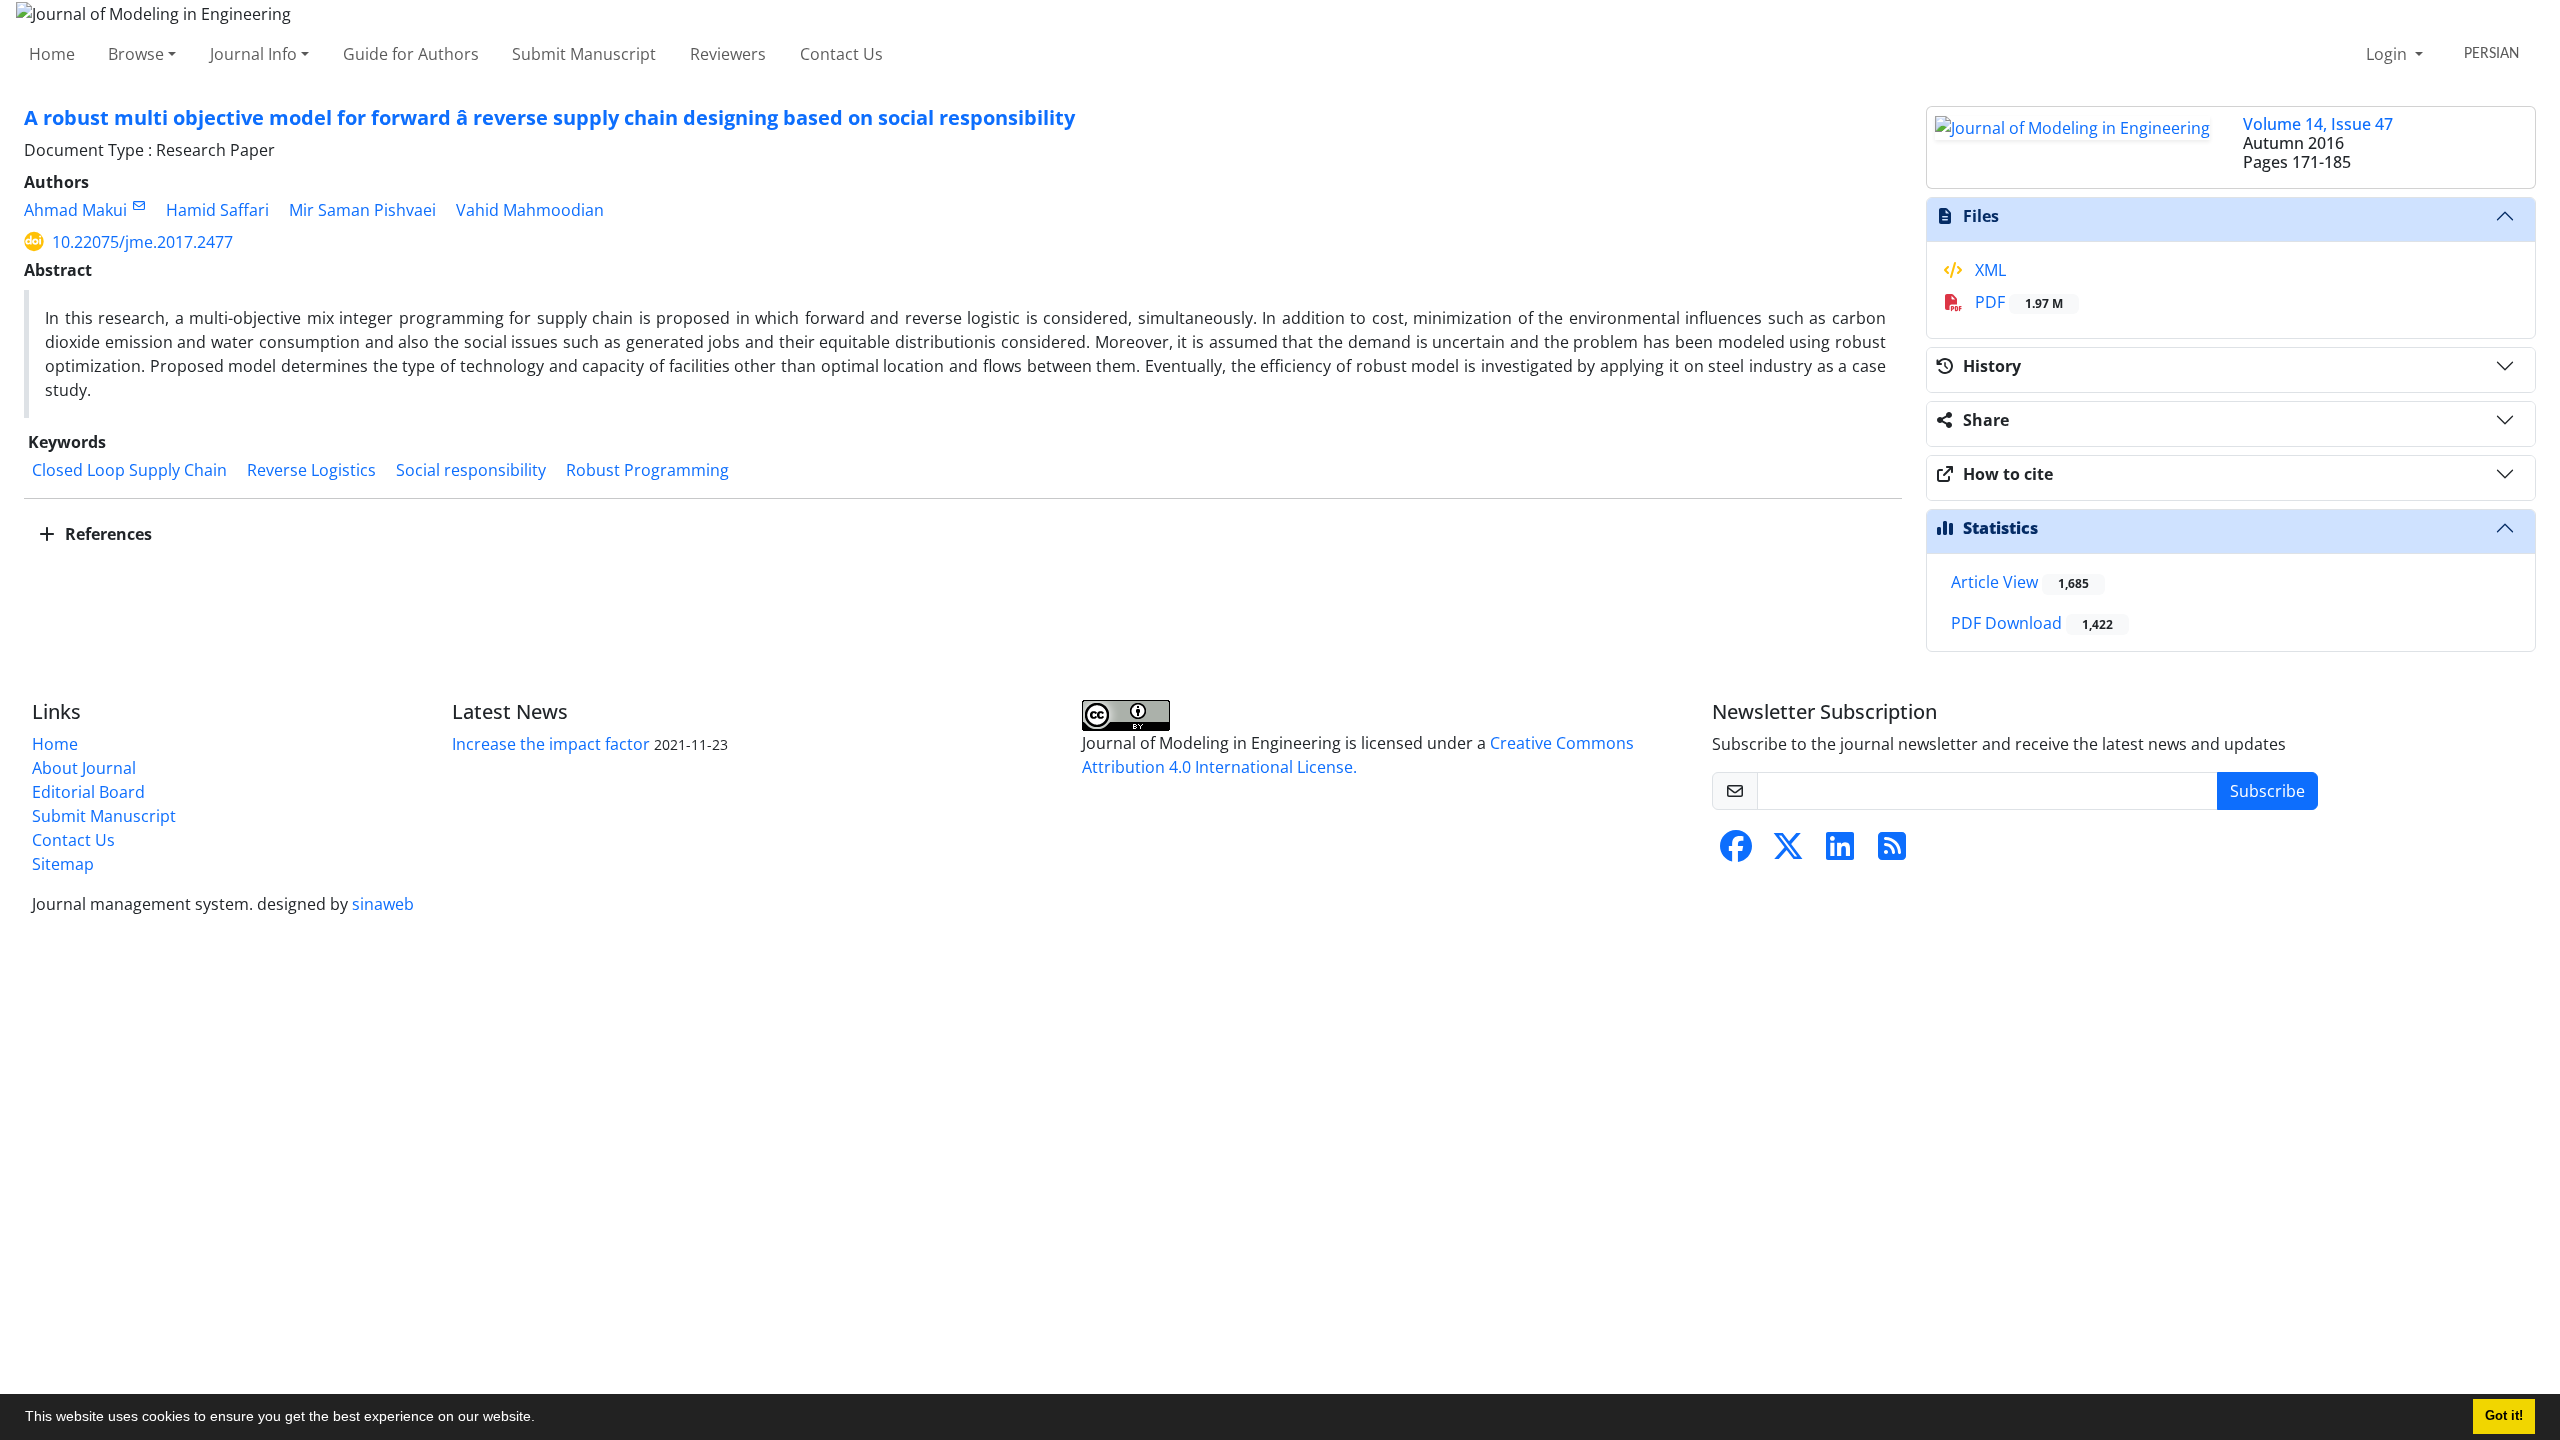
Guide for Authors (411, 54)
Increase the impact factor (551, 744)
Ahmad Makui (75, 210)
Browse (136, 54)
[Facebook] (1736, 852)
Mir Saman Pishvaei (362, 210)
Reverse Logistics (311, 470)
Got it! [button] (2504, 1416)
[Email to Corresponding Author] (138, 205)
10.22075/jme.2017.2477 (142, 242)
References (106, 534)
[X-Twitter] (1788, 852)
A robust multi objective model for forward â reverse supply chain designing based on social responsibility (549, 117)
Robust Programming (647, 470)
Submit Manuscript (584, 54)
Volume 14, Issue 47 (2318, 124)
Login (2388, 54)
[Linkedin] (1840, 852)
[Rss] (1892, 852)
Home (52, 54)
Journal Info (253, 54)
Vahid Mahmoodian (530, 210)
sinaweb (383, 904)
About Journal (84, 768)
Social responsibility (471, 470)
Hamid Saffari (217, 210)
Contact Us (841, 54)
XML (1988, 270)
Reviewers (728, 54)
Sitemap (63, 864)
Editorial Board (88, 792)
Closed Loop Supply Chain (129, 470)
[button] (542, 1419)
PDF (2017, 302)
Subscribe (2267, 791)
